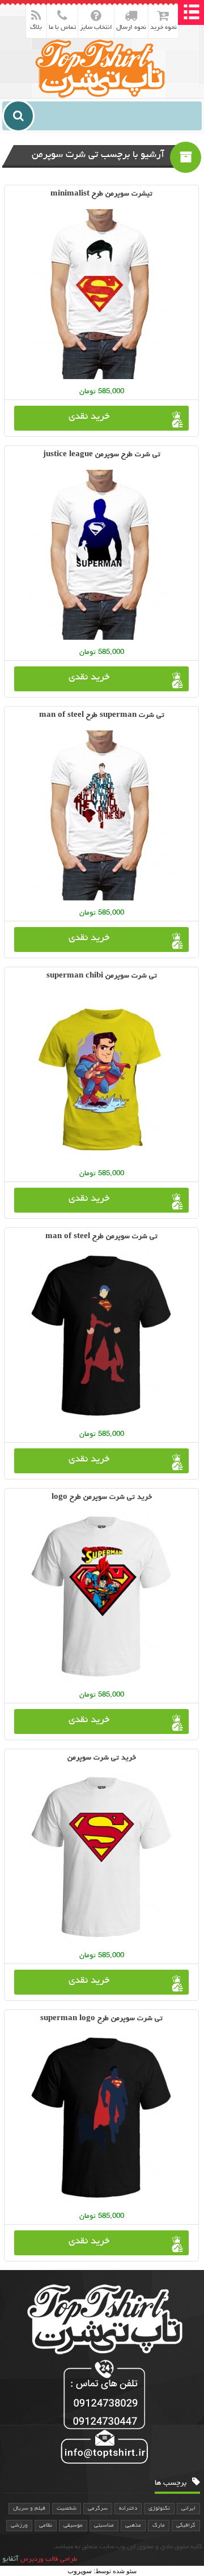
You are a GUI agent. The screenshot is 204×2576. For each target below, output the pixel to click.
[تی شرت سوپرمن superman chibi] (101, 1076)
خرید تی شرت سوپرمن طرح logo (102, 1497)
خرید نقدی (89, 417)
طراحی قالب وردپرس (49, 2560)
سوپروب (80, 2571)
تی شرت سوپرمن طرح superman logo (101, 2019)
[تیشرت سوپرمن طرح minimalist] (101, 294)
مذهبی (133, 2526)
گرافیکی (186, 2526)
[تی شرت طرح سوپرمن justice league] (101, 555)
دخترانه (128, 2509)
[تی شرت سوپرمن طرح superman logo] (101, 2119)
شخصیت (67, 2509)
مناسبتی (104, 2526)
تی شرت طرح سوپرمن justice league (102, 455)
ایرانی (188, 2509)
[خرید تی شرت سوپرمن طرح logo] (101, 1597)
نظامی (46, 2526)
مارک (159, 2526)
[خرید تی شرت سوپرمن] (101, 1858)
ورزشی (19, 2526)
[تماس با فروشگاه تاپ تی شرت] (102, 2413)
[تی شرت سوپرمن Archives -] (102, 68)
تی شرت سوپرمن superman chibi (102, 976)
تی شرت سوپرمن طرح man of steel (101, 1237)
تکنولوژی (159, 2509)
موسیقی (73, 2526)
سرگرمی (98, 2509)
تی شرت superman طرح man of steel (102, 715)
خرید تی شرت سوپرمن (102, 1758)
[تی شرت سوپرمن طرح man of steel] (101, 1337)
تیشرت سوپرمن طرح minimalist (101, 194)
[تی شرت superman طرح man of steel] (101, 815)
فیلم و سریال (29, 2509)
